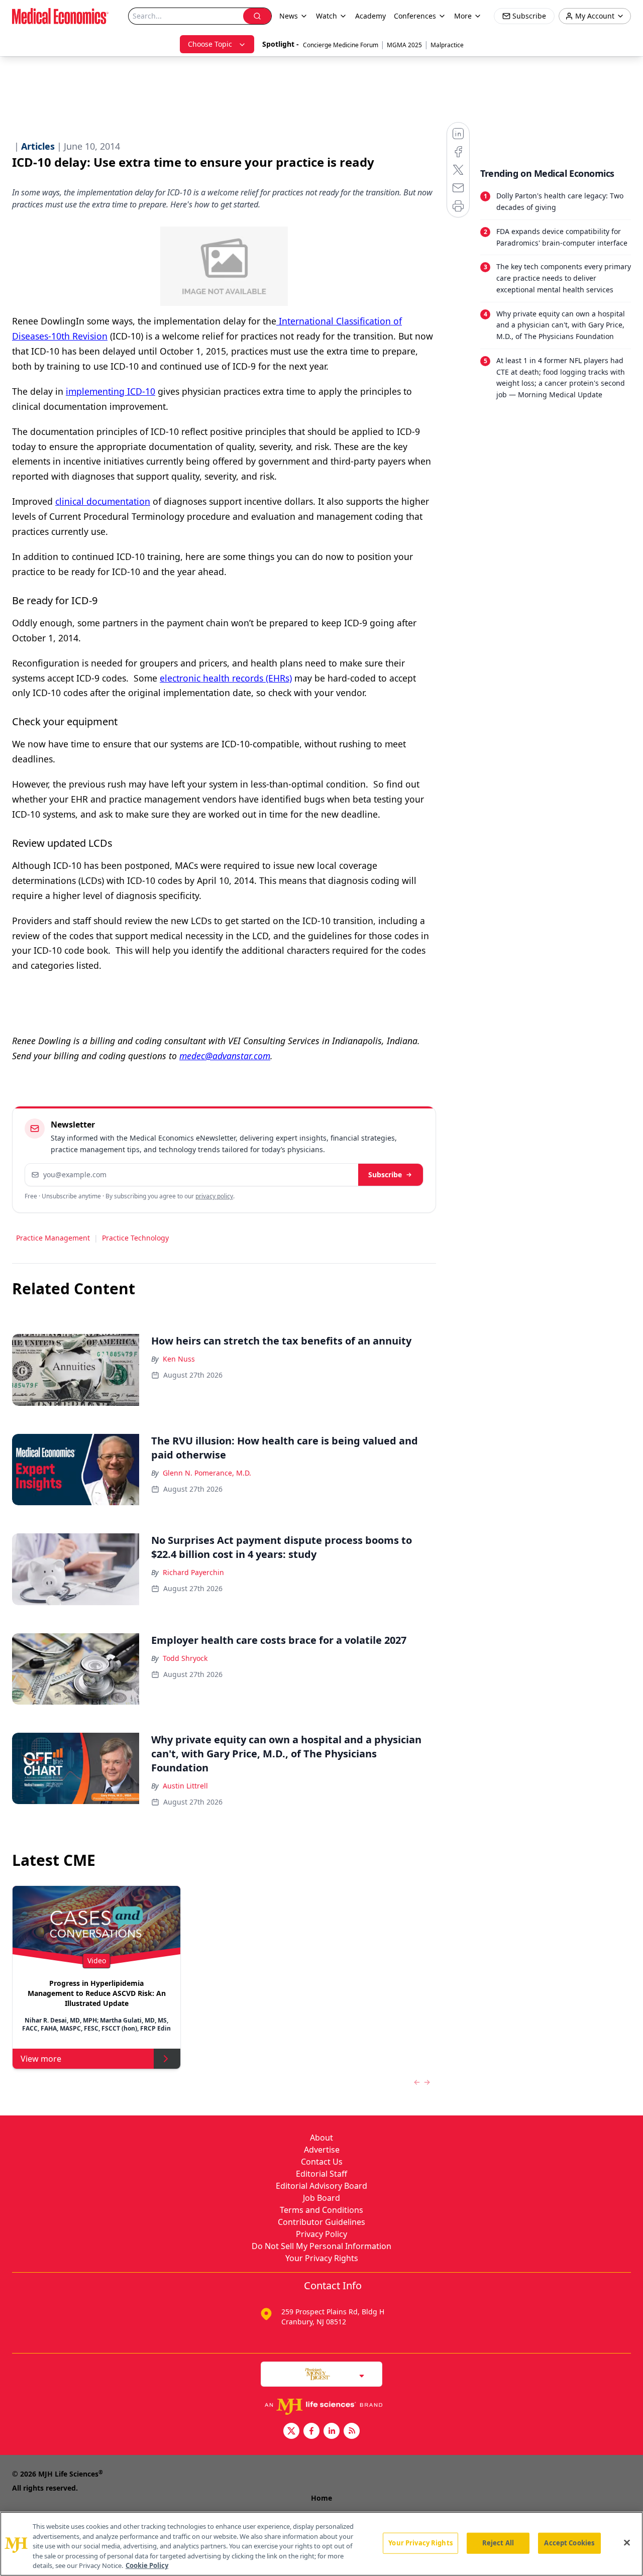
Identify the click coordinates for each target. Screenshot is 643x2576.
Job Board (321, 2198)
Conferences (415, 16)
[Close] (627, 2543)
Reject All (498, 2543)
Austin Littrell (185, 1786)
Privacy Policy (321, 2234)
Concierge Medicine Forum (341, 45)
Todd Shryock (185, 1658)
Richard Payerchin (193, 1572)
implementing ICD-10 (111, 391)
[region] (321, 2544)
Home (321, 2498)
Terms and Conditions (321, 2210)
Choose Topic (210, 44)
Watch (327, 16)
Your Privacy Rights (322, 2258)
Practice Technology (135, 1238)
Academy (370, 16)
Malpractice (447, 45)
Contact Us (322, 2162)
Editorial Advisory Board (321, 2186)
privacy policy (214, 1196)
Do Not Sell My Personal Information (321, 2246)
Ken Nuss (179, 1359)
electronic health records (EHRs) (226, 678)
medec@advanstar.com (225, 1056)
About (321, 2138)
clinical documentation (103, 501)
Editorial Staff (321, 2174)
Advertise (322, 2150)
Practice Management (53, 1238)
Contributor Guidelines (321, 2222)
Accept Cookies (569, 2543)
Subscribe (385, 1174)
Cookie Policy (147, 2565)
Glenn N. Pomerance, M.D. (207, 1473)
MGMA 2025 (404, 45)
